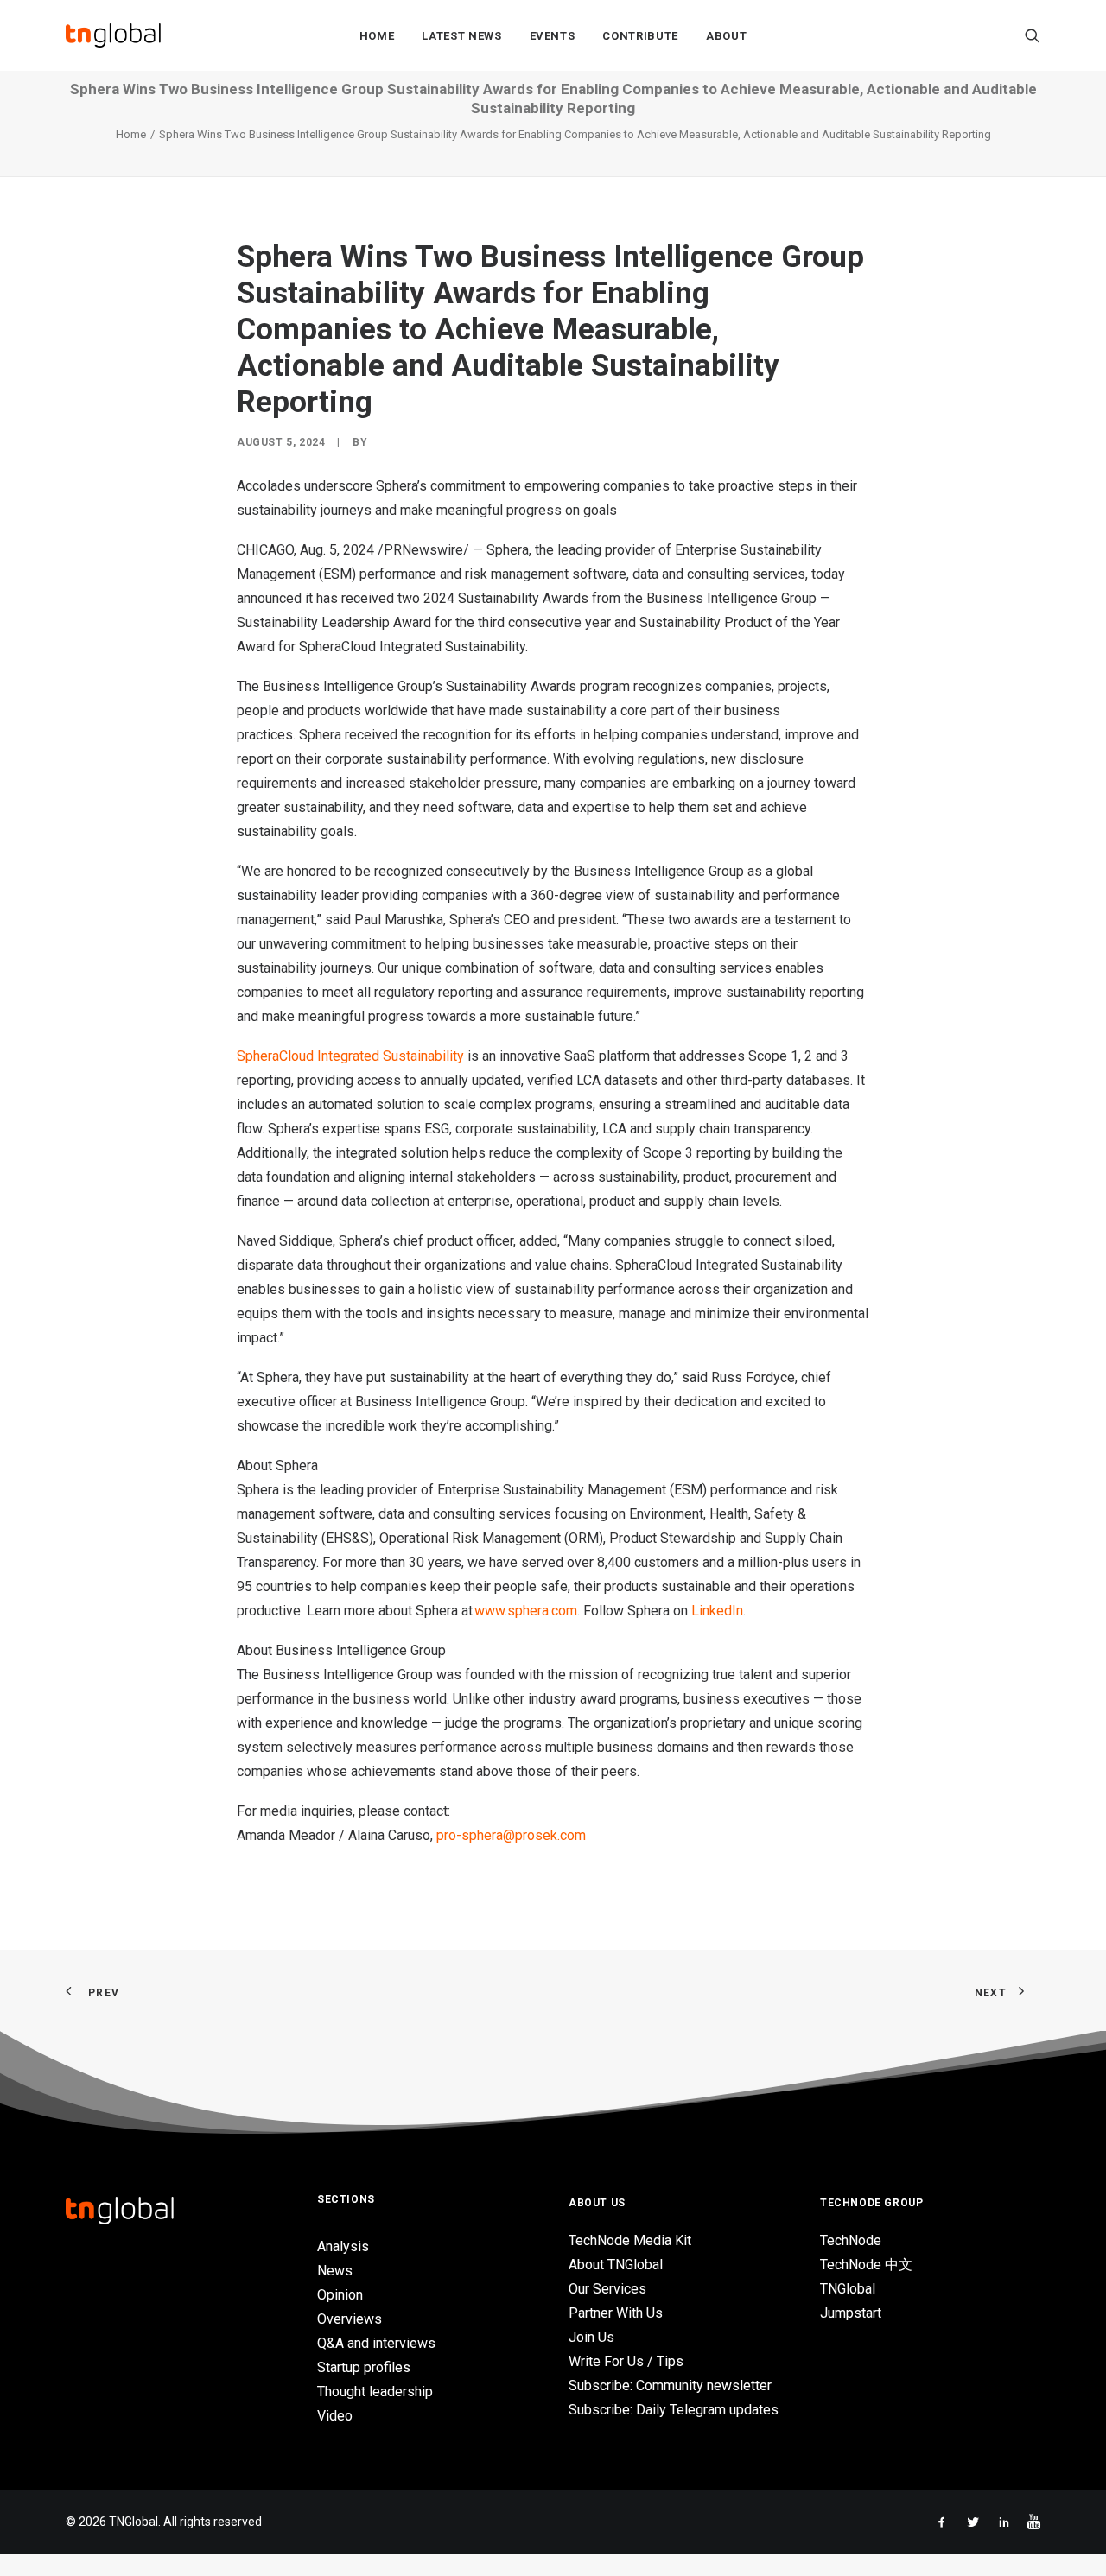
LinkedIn (717, 1611)
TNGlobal (848, 2289)
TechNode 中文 (866, 2265)
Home (377, 36)
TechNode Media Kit (630, 2240)
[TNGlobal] (113, 35)
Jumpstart (851, 2313)
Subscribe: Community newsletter (670, 2386)
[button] (1033, 35)
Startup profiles (364, 2367)
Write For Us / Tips (626, 2361)
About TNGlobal (616, 2265)
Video (335, 2416)
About (726, 36)
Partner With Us (616, 2313)
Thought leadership (375, 2392)
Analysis (343, 2246)
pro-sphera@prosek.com (511, 1835)
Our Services (607, 2289)
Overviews (350, 2319)
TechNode (851, 2240)
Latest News (461, 36)
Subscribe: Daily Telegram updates (674, 2410)
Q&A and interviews (376, 2343)
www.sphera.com (526, 1611)
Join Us (591, 2337)
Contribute (640, 36)
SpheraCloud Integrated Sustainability (350, 1056)
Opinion (340, 2295)
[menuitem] (377, 35)
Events (553, 36)
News (335, 2271)
